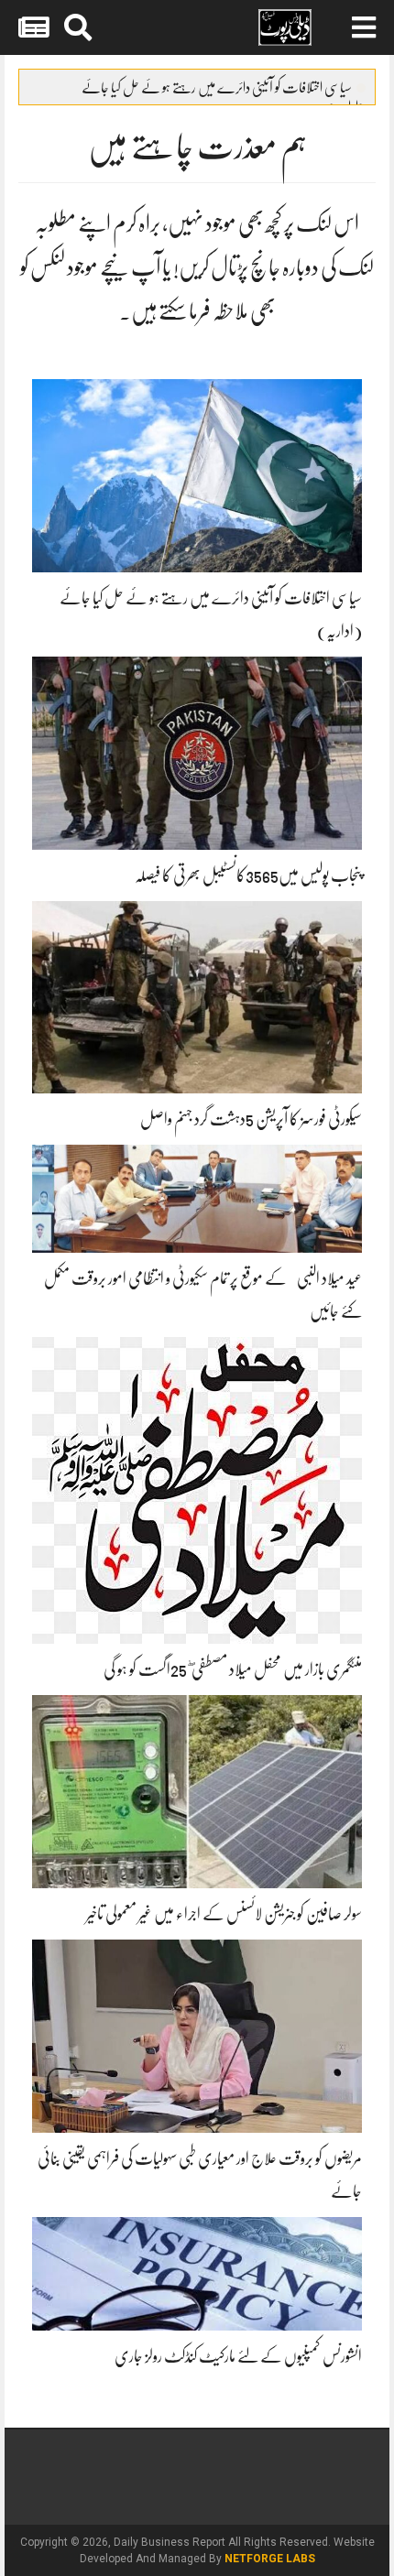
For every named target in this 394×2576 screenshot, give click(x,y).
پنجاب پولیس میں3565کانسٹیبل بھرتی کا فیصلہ (248, 875)
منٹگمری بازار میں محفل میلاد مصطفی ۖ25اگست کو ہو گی (233, 1669)
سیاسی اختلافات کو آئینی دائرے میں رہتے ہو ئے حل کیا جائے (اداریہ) (224, 92)
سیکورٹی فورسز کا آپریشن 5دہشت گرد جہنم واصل (251, 1119)
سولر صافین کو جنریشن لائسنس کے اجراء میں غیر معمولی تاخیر (224, 1914)
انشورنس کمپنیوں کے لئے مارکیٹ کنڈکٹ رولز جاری (238, 2356)
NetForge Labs (270, 2559)
